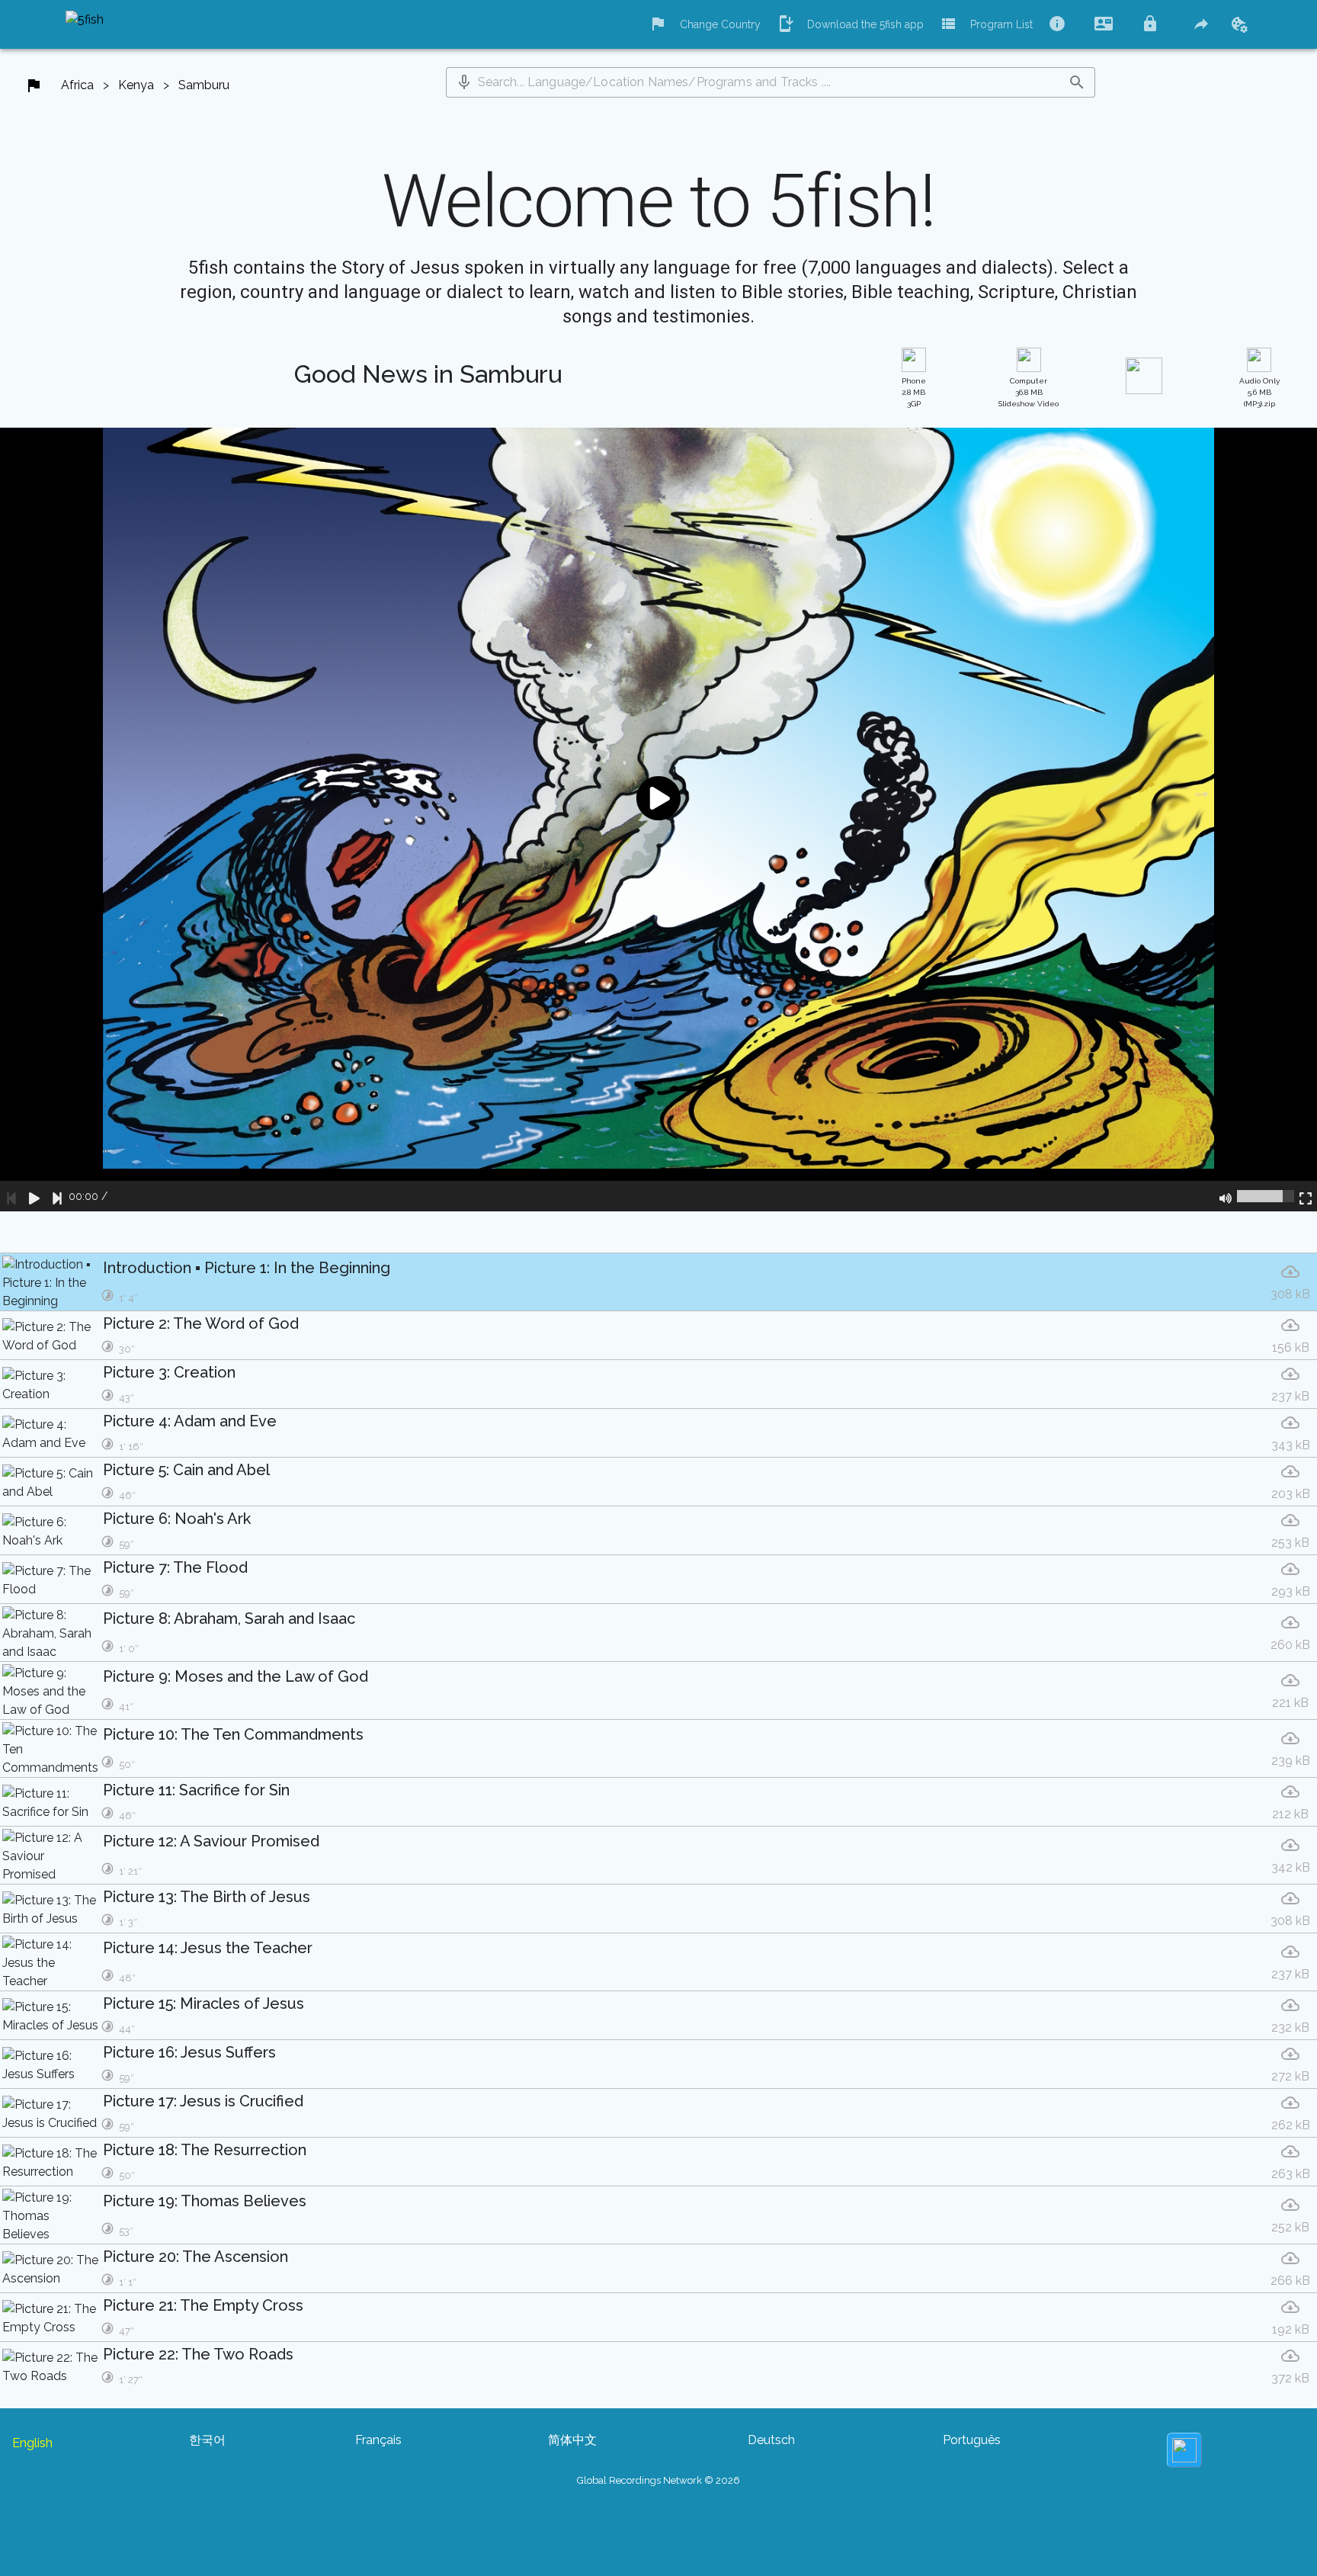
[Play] (34, 1196)
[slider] (1266, 1196)
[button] (464, 82)
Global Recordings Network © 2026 (658, 2480)
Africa (77, 85)
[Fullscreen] (1306, 1196)
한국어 (207, 2440)
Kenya (136, 85)
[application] (658, 820)
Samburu (204, 85)
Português (972, 2440)
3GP (914, 392)
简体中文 (572, 2440)
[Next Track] (57, 1196)
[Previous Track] (11, 1196)
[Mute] (1226, 1196)
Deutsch (771, 2440)
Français (378, 2440)
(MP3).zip (1259, 392)
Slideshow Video (1029, 392)
